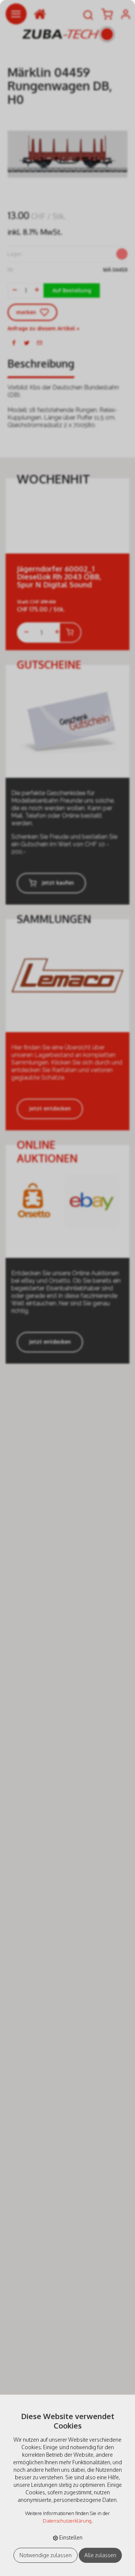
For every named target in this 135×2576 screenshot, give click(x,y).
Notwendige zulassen (46, 2555)
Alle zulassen (100, 2555)
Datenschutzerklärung (67, 2521)
